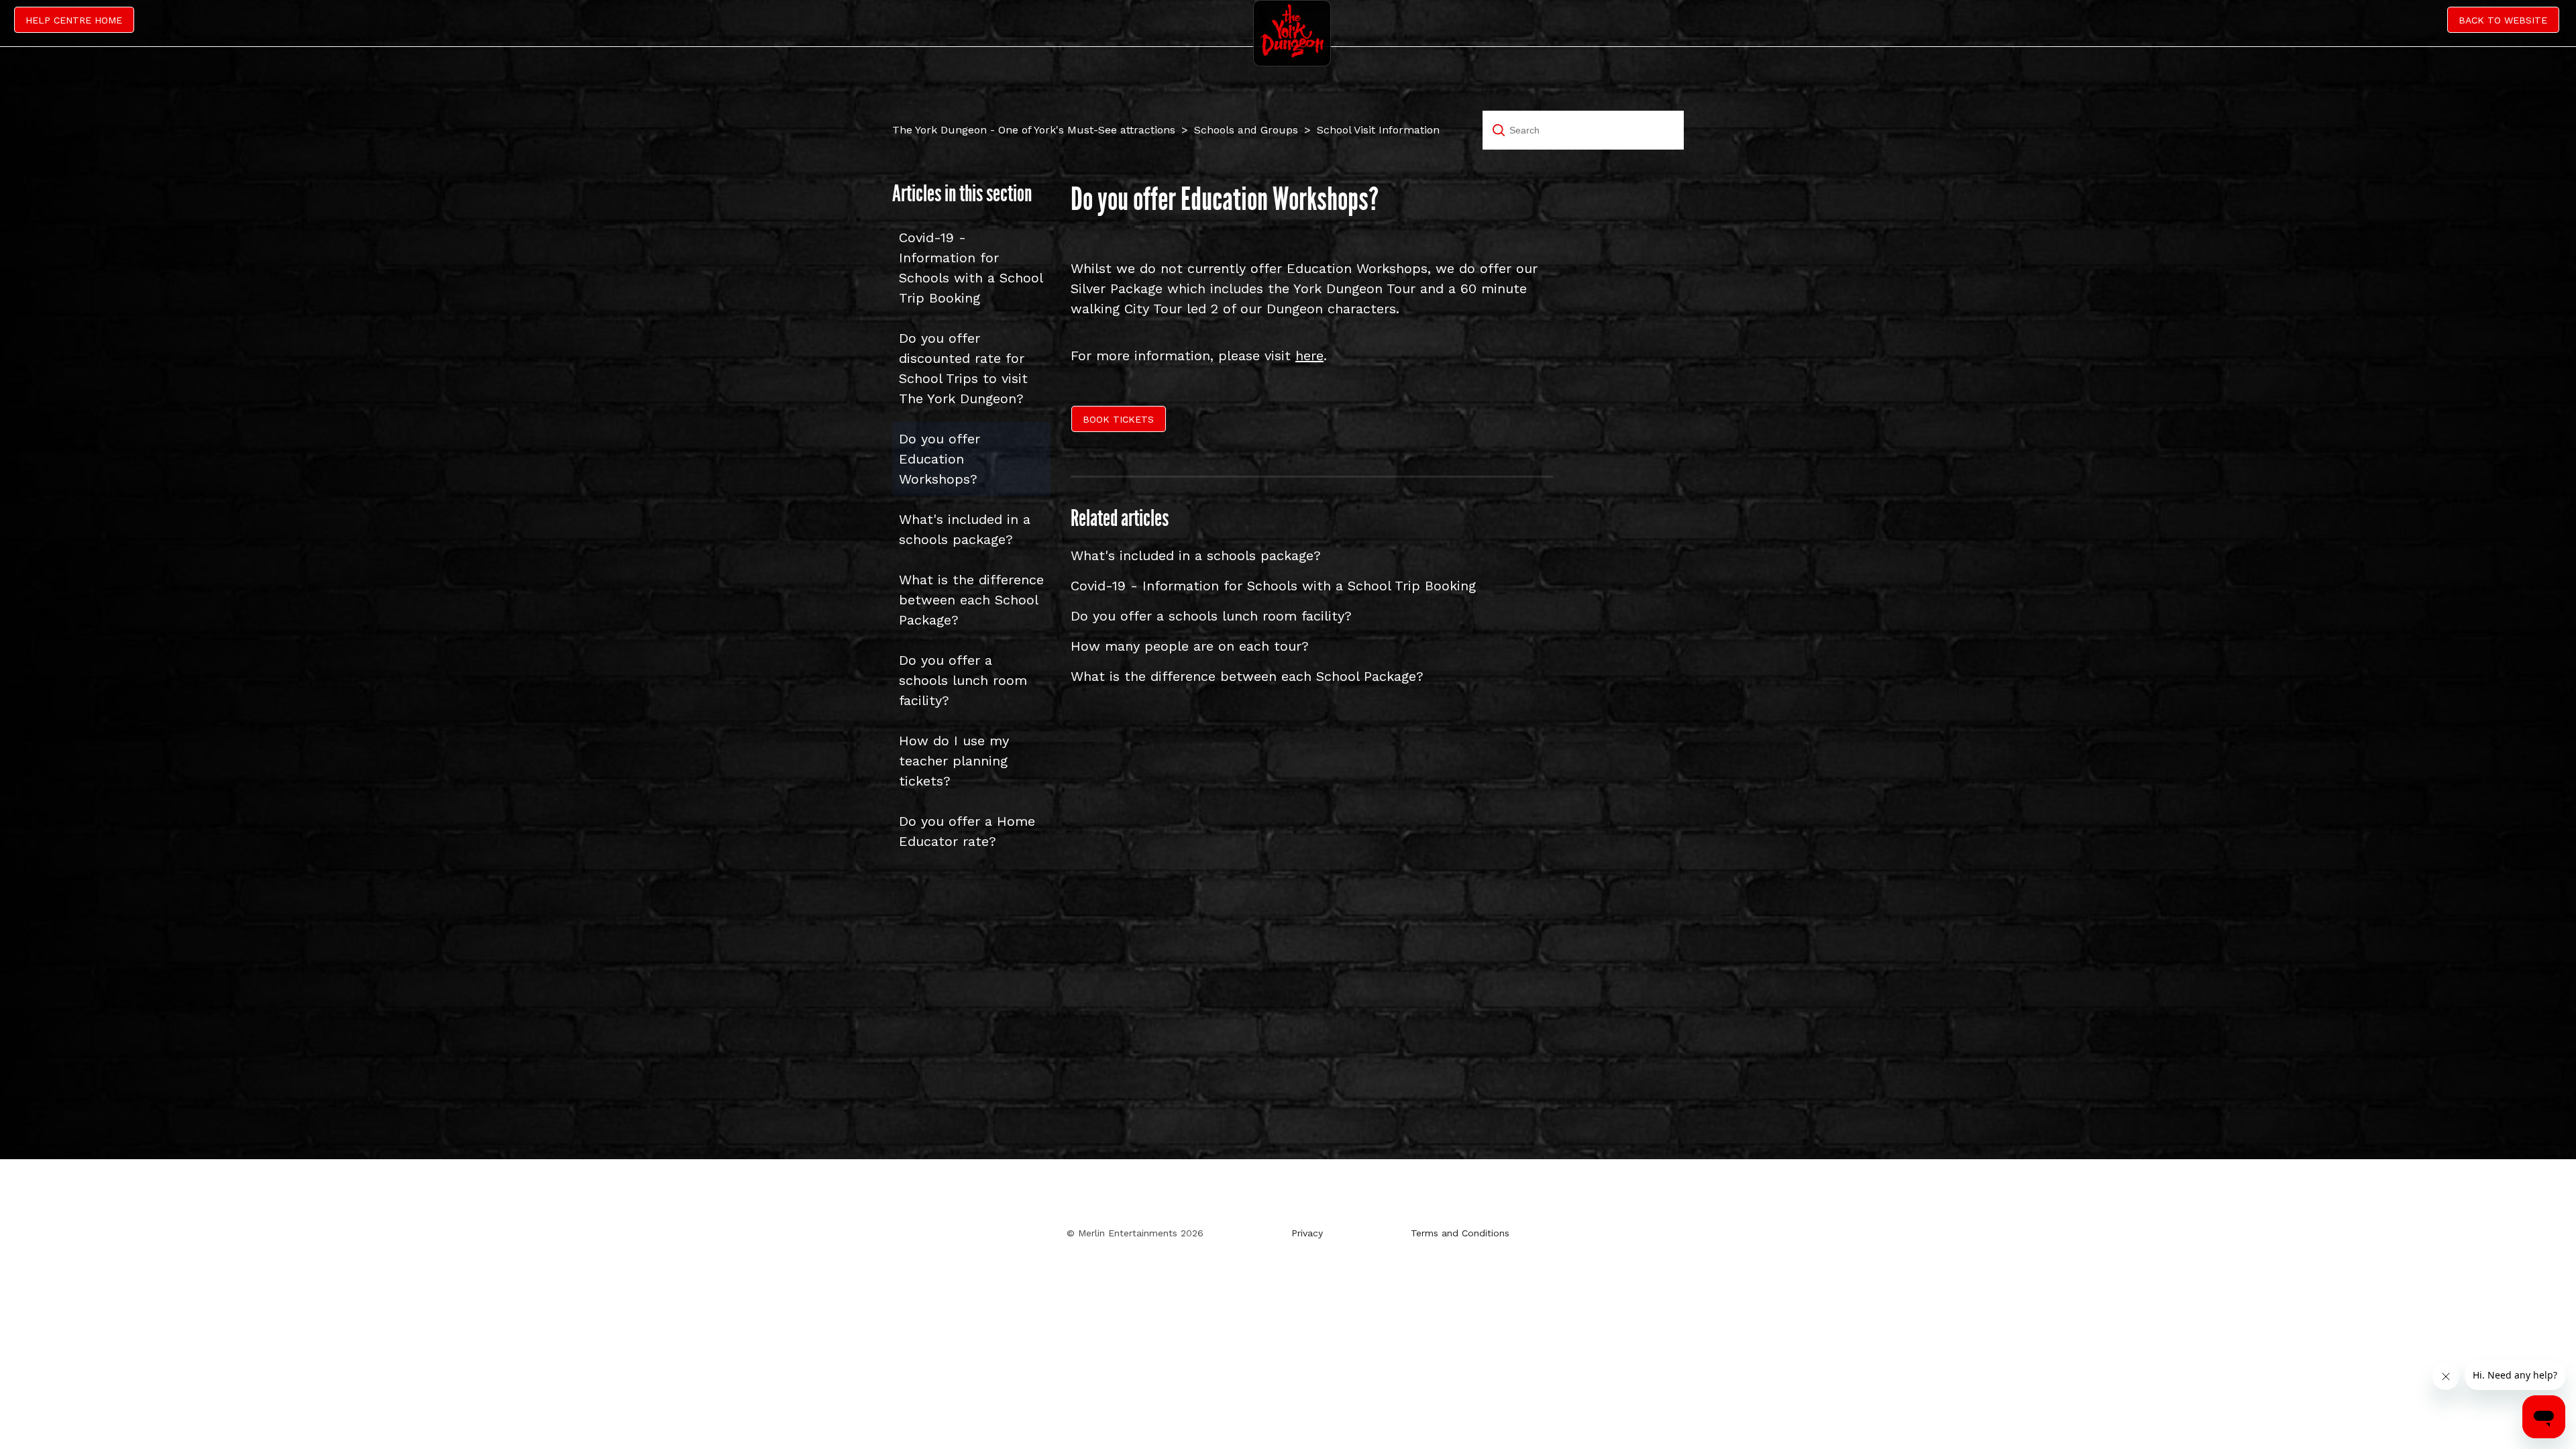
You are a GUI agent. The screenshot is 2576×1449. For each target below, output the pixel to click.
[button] (1120, 421)
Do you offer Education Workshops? (940, 459)
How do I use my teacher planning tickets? (954, 761)
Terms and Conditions (1460, 1233)
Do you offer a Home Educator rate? (967, 831)
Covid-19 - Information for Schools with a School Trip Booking (971, 268)
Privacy (1307, 1233)
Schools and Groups (1246, 130)
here (1309, 356)
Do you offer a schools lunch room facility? (963, 680)
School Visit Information (1378, 130)
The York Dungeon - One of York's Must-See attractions (1034, 130)
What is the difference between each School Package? (971, 600)
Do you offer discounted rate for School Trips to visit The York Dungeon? (963, 368)
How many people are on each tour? (1190, 646)
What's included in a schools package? (965, 529)
